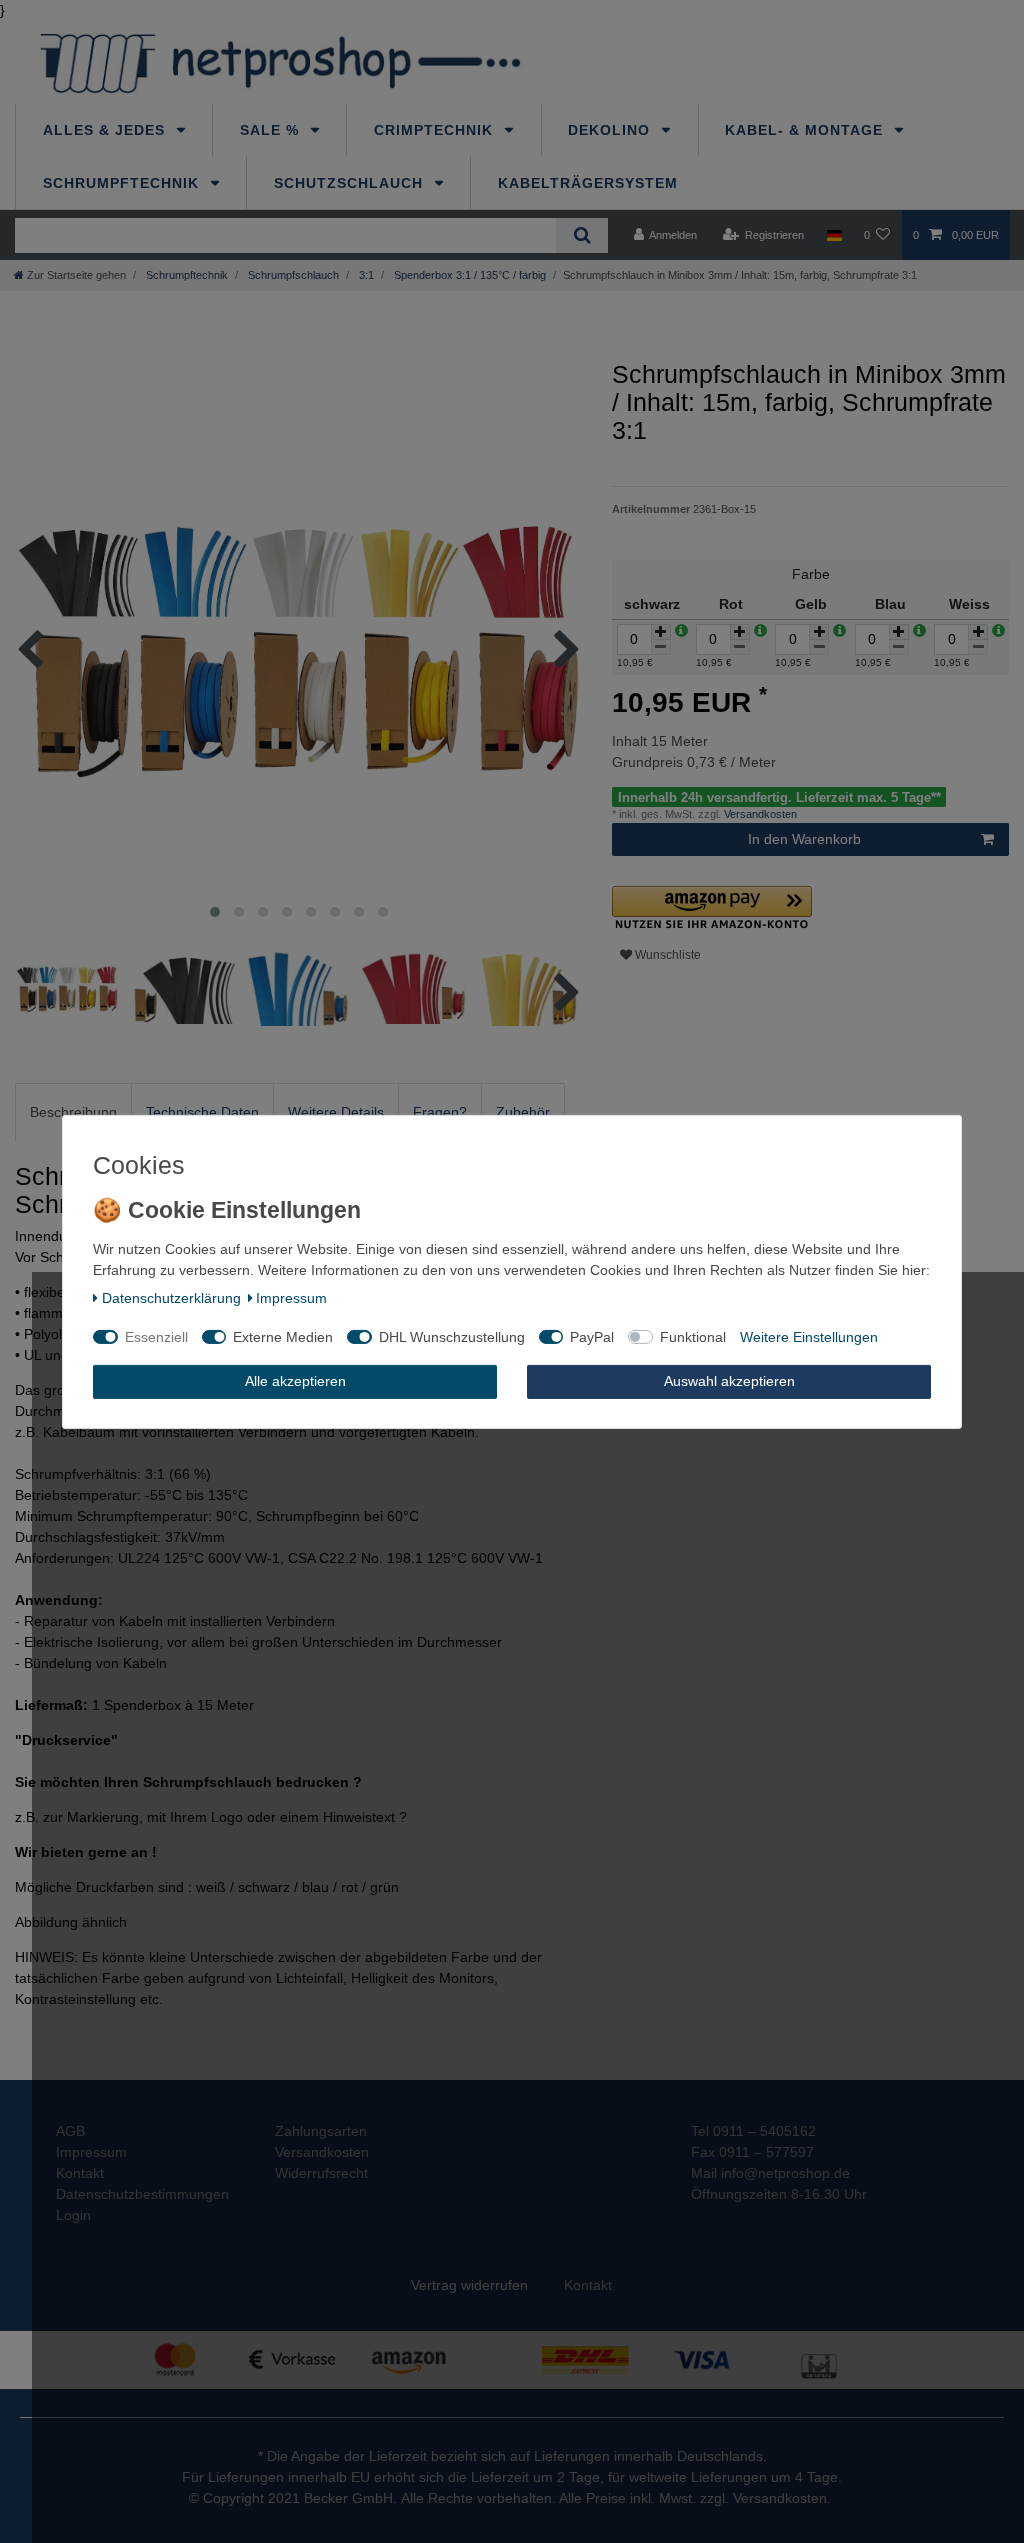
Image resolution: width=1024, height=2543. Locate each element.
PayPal (592, 1337)
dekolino (611, 130)
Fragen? (440, 1112)
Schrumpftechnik (123, 183)
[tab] (73, 1112)
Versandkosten (759, 814)
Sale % (272, 130)
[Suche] (581, 235)
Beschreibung (73, 1112)
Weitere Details (336, 1112)
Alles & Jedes (106, 130)
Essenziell (156, 1337)
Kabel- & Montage (806, 130)
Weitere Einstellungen (809, 1337)
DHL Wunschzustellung (452, 1337)
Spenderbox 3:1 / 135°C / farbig (468, 275)
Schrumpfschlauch (292, 275)
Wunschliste (666, 955)
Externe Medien (283, 1337)
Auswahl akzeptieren (729, 1381)
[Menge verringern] (661, 647)
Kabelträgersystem (588, 183)
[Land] (833, 235)
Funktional (693, 1337)
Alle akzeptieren (295, 1381)
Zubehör (523, 1112)
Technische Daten (202, 1112)
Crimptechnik (436, 130)
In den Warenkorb (804, 839)
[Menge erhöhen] (661, 632)
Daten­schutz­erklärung (171, 1298)
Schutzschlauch (351, 183)
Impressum (291, 1298)
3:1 (365, 275)
